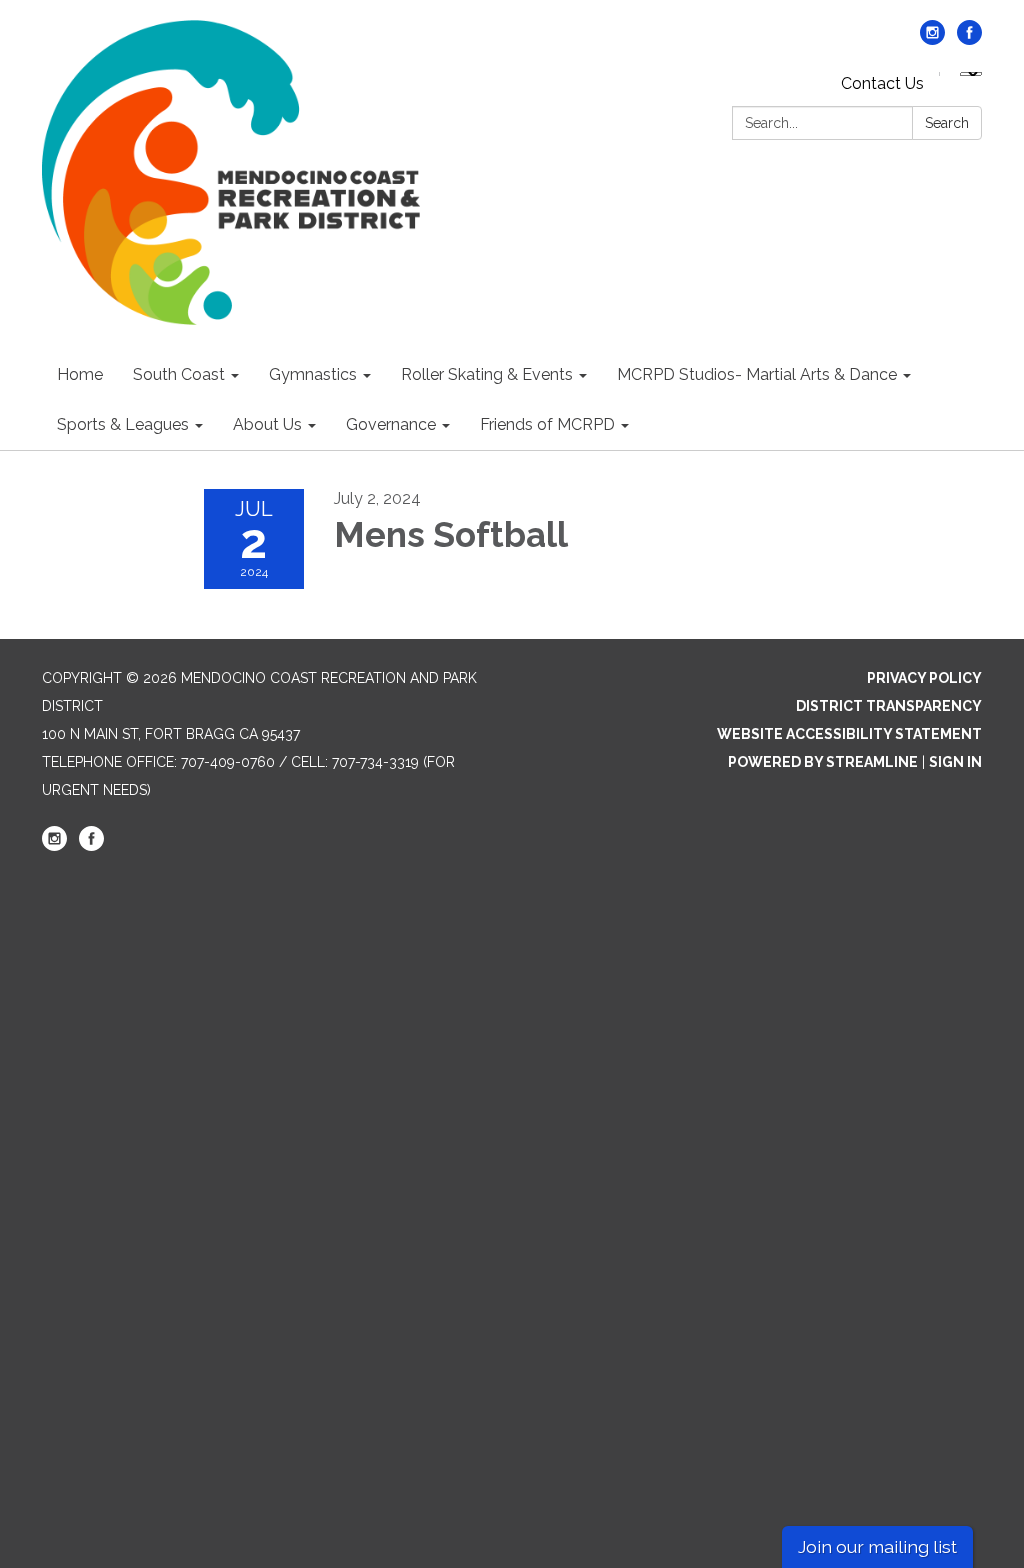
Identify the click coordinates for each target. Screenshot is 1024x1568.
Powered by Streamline (823, 762)
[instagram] (932, 39)
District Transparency (889, 706)
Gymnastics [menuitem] (313, 374)
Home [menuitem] (80, 374)
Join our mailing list (877, 1546)
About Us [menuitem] (267, 424)
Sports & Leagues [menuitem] (123, 424)
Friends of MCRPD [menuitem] (547, 424)
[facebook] (969, 39)
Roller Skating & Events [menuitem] (487, 374)
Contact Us (882, 83)
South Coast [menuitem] (179, 374)
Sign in (955, 762)
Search (947, 123)
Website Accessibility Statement (849, 734)
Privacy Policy (924, 678)
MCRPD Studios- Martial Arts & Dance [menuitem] (757, 374)
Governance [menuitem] (391, 424)
